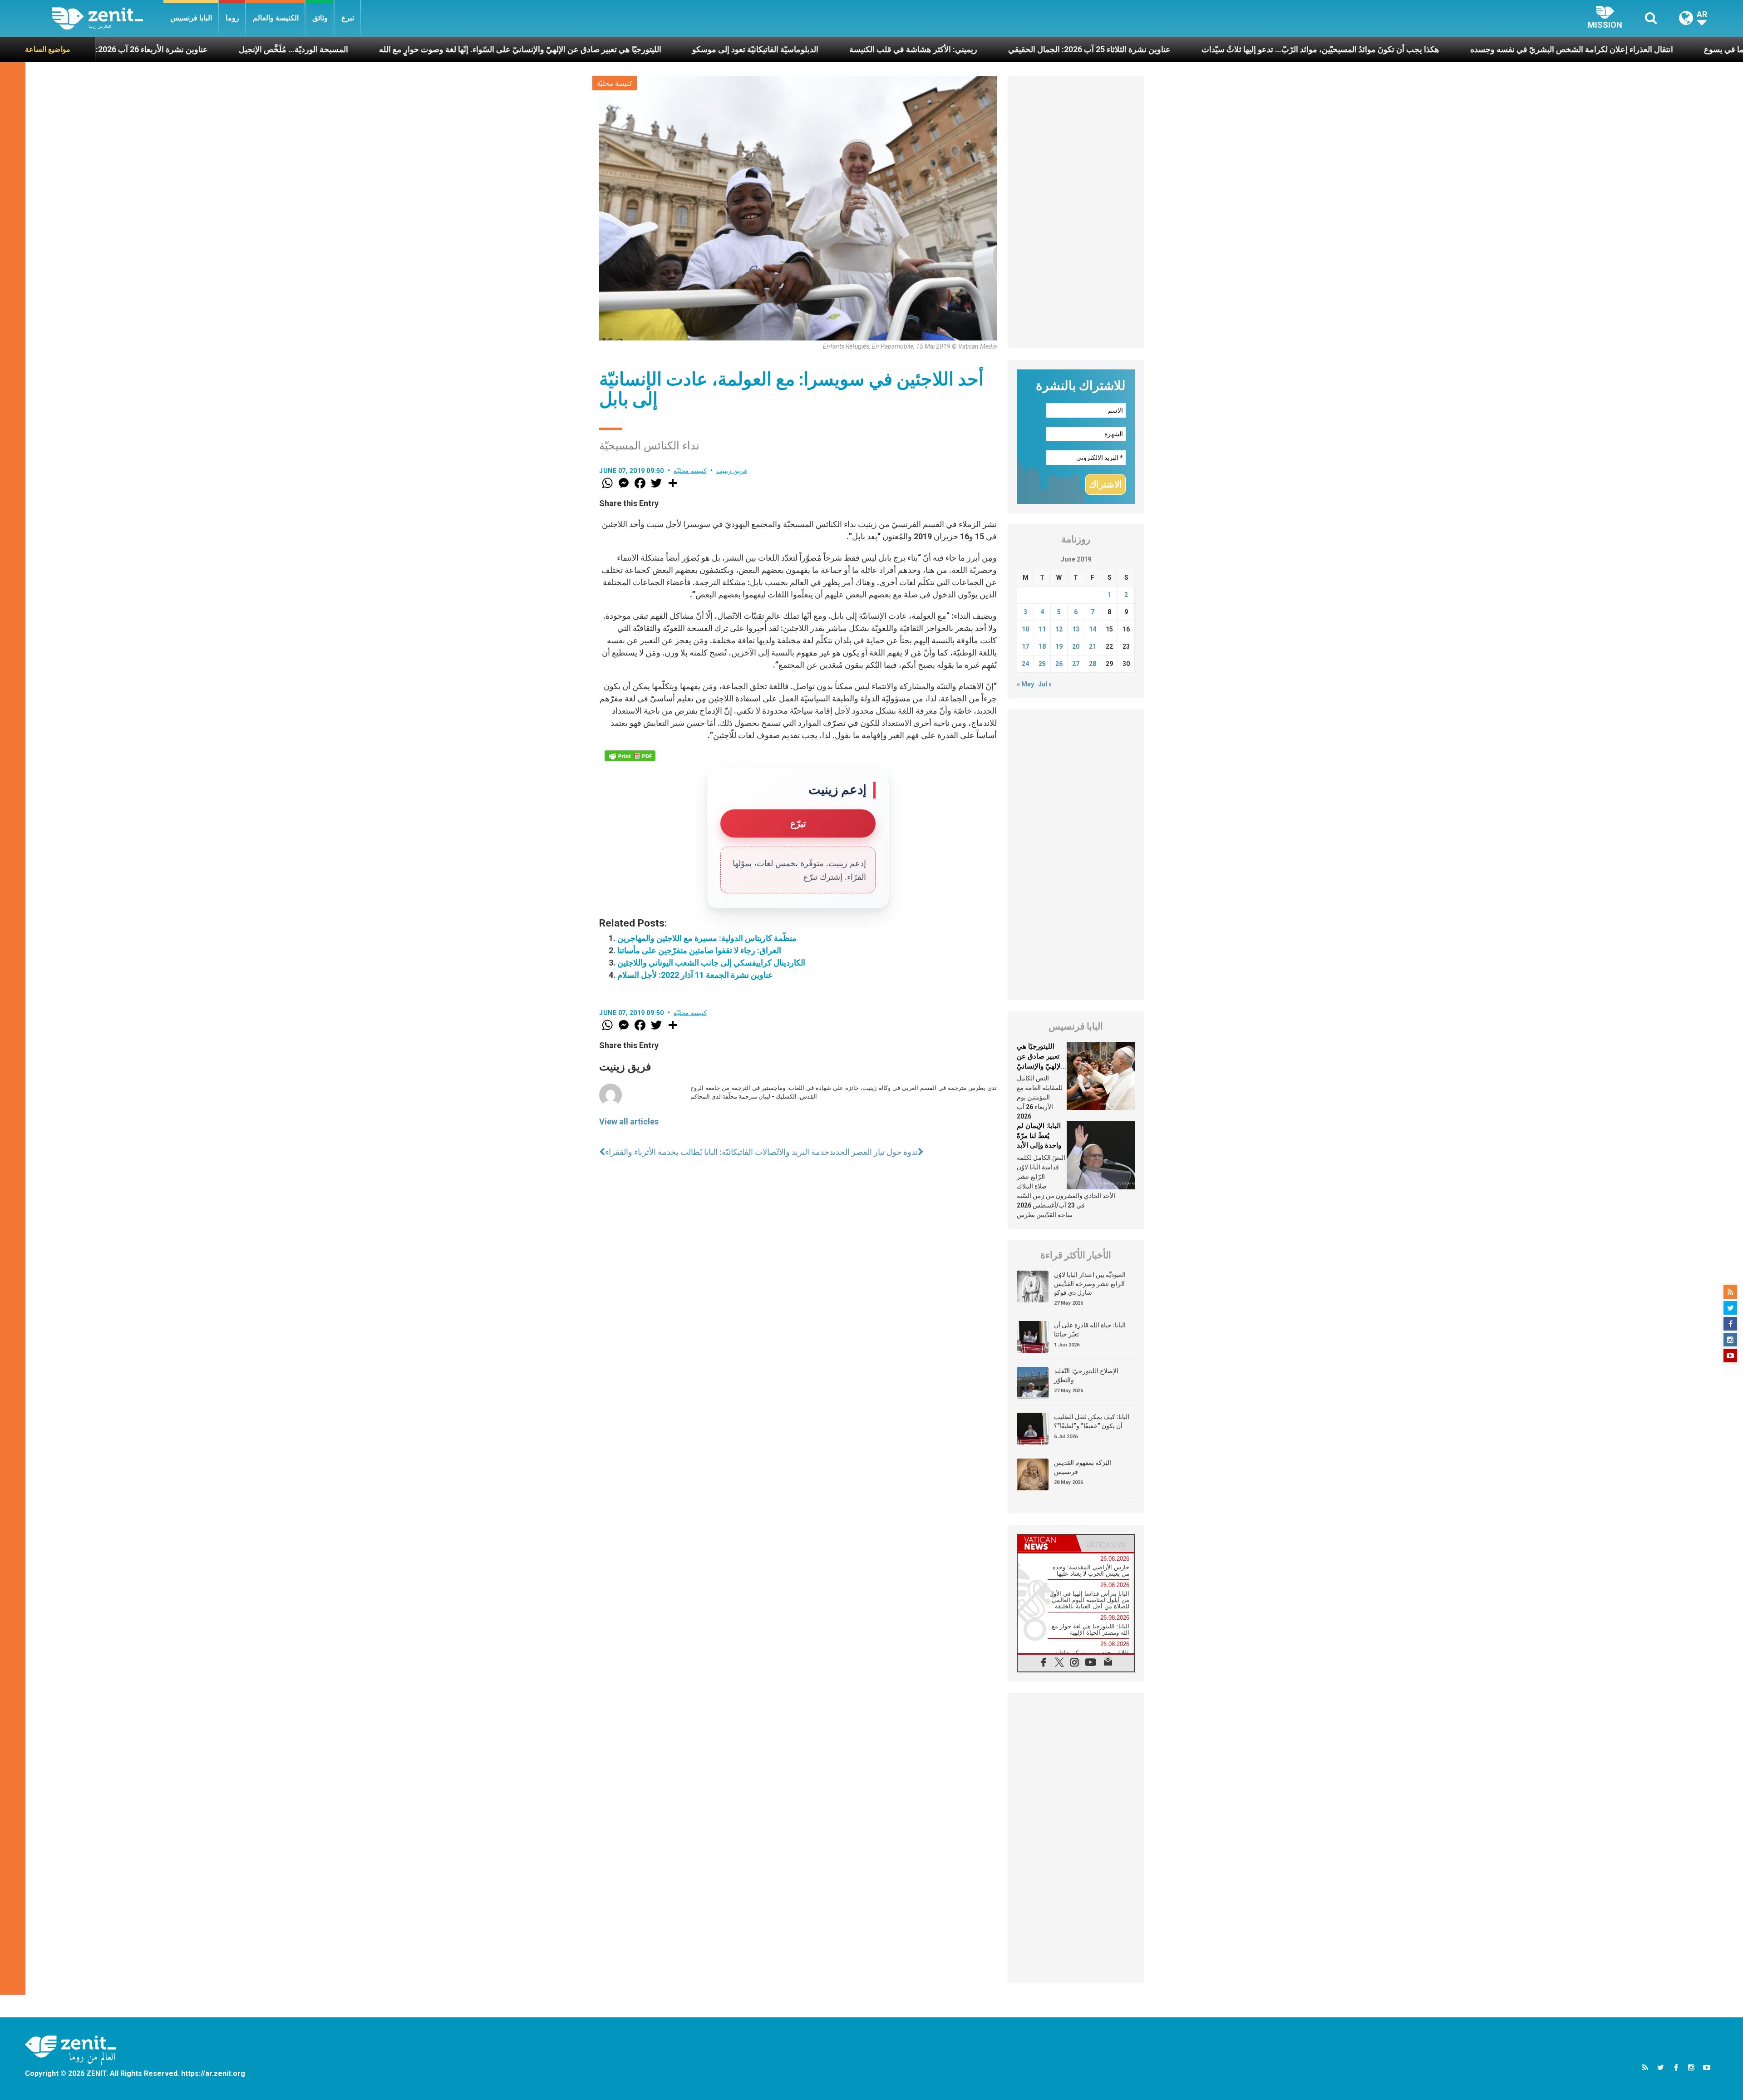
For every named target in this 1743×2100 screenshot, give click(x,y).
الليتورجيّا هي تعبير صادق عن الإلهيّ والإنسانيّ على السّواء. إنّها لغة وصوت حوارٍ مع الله (269, 49)
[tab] (1047, 1543)
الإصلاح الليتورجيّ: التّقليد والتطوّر (1086, 1375)
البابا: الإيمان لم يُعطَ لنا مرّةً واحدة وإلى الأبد (1039, 1136)
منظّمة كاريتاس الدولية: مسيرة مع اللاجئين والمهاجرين (707, 938)
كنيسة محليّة (615, 84)
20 (1076, 646)
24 (1025, 664)
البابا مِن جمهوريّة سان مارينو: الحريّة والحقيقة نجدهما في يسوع (1557, 49)
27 (1076, 664)
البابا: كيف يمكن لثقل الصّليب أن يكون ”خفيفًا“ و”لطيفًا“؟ (1092, 1421)
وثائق (320, 18)
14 (1093, 629)
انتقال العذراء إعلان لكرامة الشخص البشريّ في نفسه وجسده (1320, 49)
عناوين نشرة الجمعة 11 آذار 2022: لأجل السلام (695, 975)
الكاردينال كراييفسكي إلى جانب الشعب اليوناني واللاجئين (711, 963)
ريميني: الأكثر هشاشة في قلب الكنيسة (662, 49)
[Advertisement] (1076, 212)
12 (1059, 629)
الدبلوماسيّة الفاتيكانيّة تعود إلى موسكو (504, 49)
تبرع (348, 18)
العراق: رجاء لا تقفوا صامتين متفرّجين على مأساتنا (699, 950)
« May (1025, 684)
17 (1025, 646)
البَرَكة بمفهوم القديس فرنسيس (1083, 1467)
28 (1093, 664)
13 (1076, 629)
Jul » (1045, 684)
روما (232, 18)
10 (1025, 629)
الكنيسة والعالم (276, 18)
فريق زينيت (732, 471)
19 (1059, 646)
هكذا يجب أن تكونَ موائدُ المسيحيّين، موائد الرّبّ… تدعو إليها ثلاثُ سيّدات (1069, 49)
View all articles (629, 1121)
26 (1059, 664)
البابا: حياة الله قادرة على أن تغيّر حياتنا (1090, 1330)
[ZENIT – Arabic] (108, 18)
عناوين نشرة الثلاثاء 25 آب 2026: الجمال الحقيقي (838, 49)
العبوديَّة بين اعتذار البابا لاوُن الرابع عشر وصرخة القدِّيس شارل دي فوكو (1090, 1284)
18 (1042, 646)
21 (1093, 646)
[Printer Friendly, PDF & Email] (630, 756)
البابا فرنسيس (191, 18)
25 (1042, 664)
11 (1042, 629)
